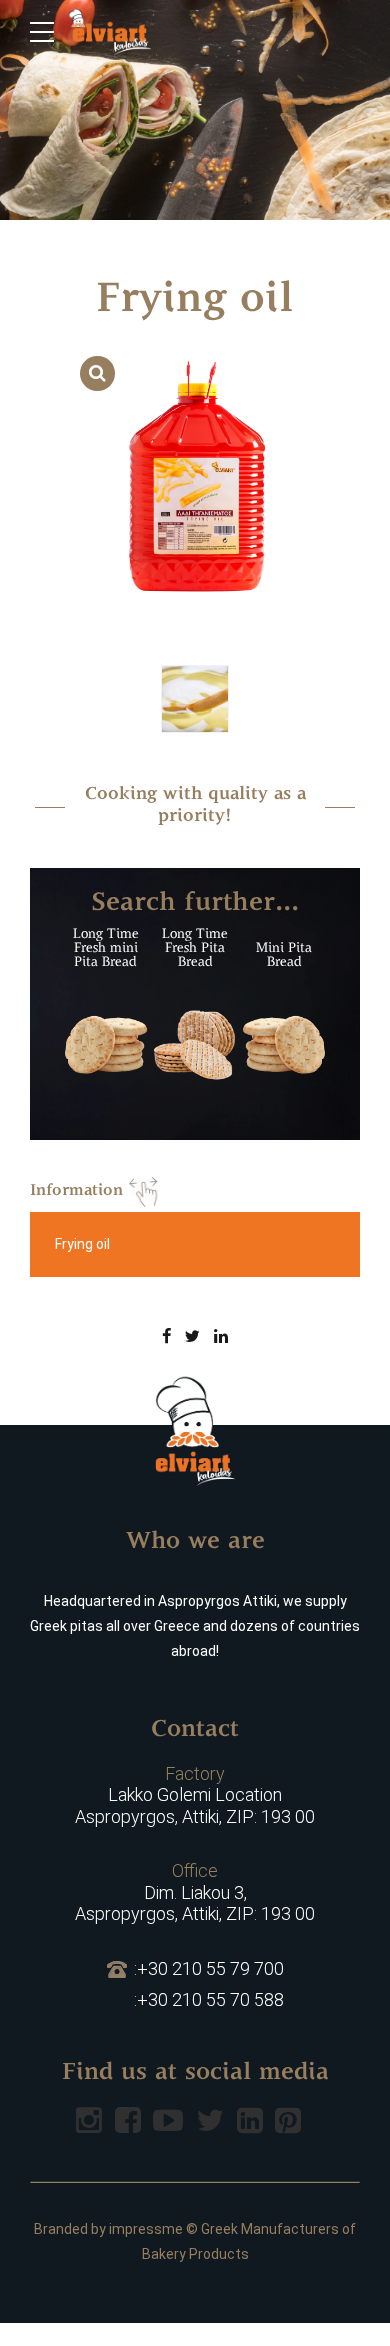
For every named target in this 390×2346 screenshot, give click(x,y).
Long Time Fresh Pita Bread (195, 948)
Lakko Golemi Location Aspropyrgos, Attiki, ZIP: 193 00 (195, 1795)
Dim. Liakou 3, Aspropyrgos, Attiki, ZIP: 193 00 (195, 1892)
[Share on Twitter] (192, 1336)
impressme (146, 2229)
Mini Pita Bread (284, 955)
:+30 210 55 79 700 (209, 1968)
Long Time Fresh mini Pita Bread (106, 948)
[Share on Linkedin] (221, 1336)
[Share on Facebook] (166, 1336)
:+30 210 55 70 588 (209, 1999)
